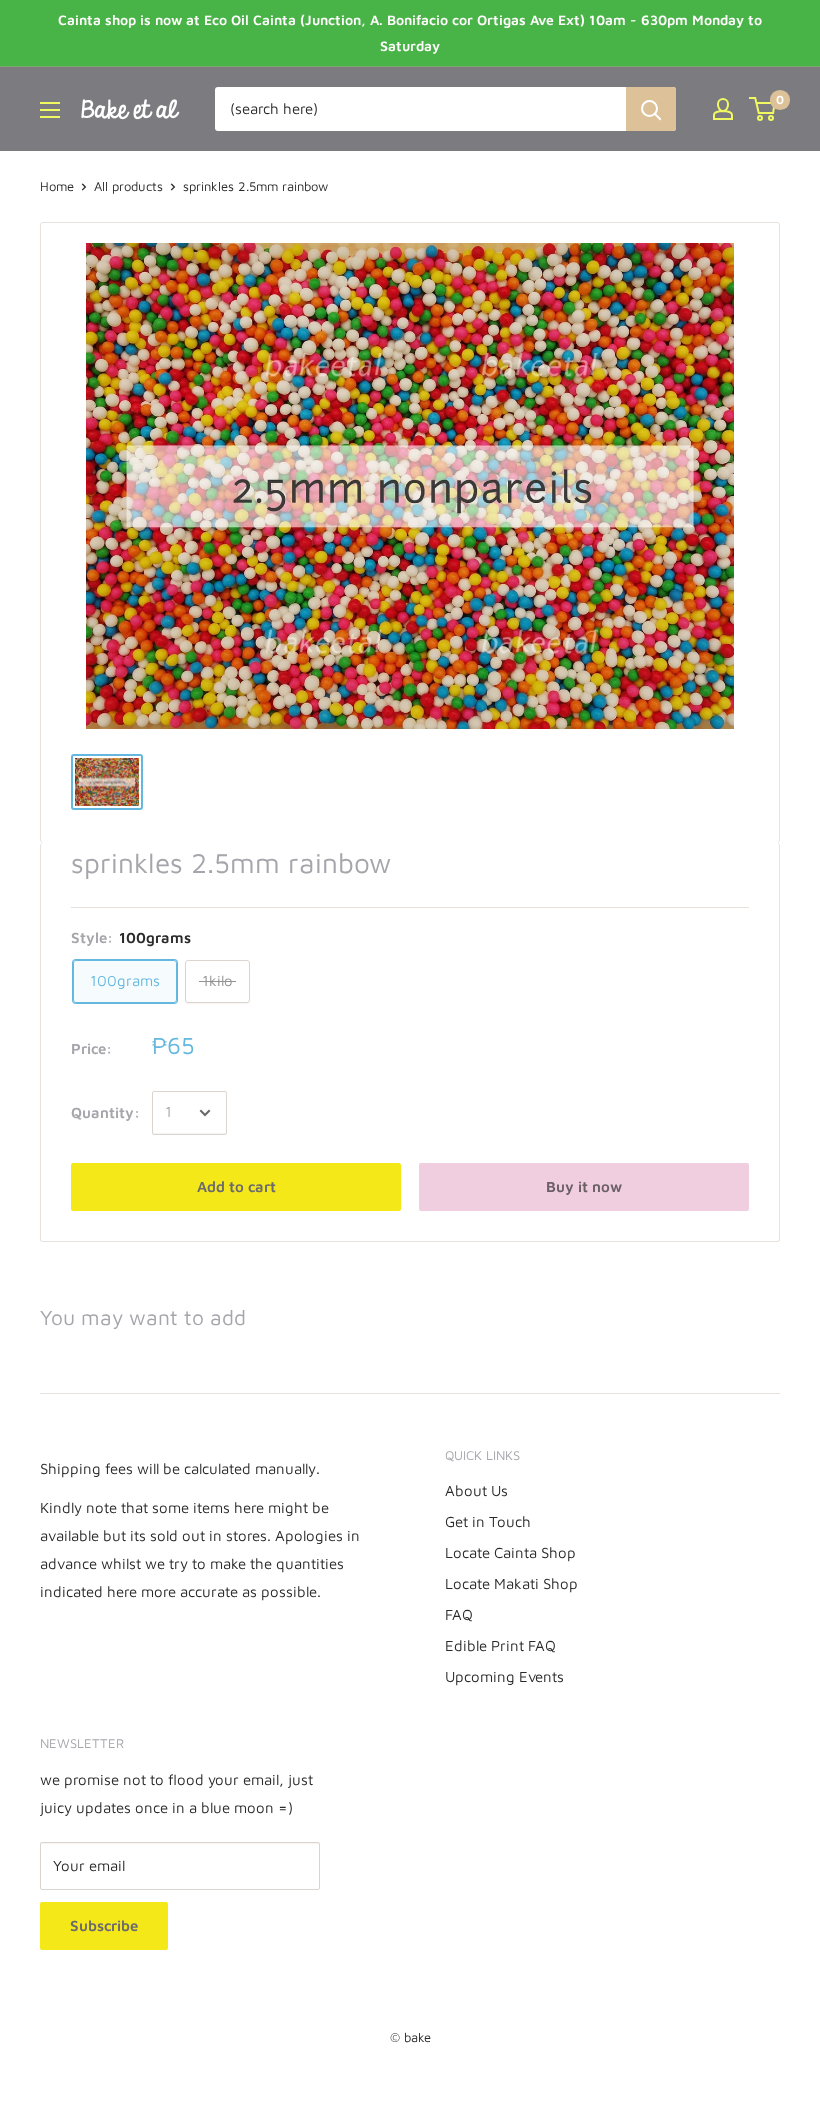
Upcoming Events (504, 1676)
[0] (763, 109)
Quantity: (105, 1112)
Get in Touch (488, 1521)
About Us (476, 1490)
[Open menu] (50, 110)
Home (57, 186)
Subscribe (104, 1925)
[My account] (723, 109)
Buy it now (584, 1186)
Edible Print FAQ (500, 1645)
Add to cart (236, 1186)
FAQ (459, 1614)
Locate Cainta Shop (510, 1552)
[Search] (651, 109)
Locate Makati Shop (511, 1583)
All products (128, 186)
